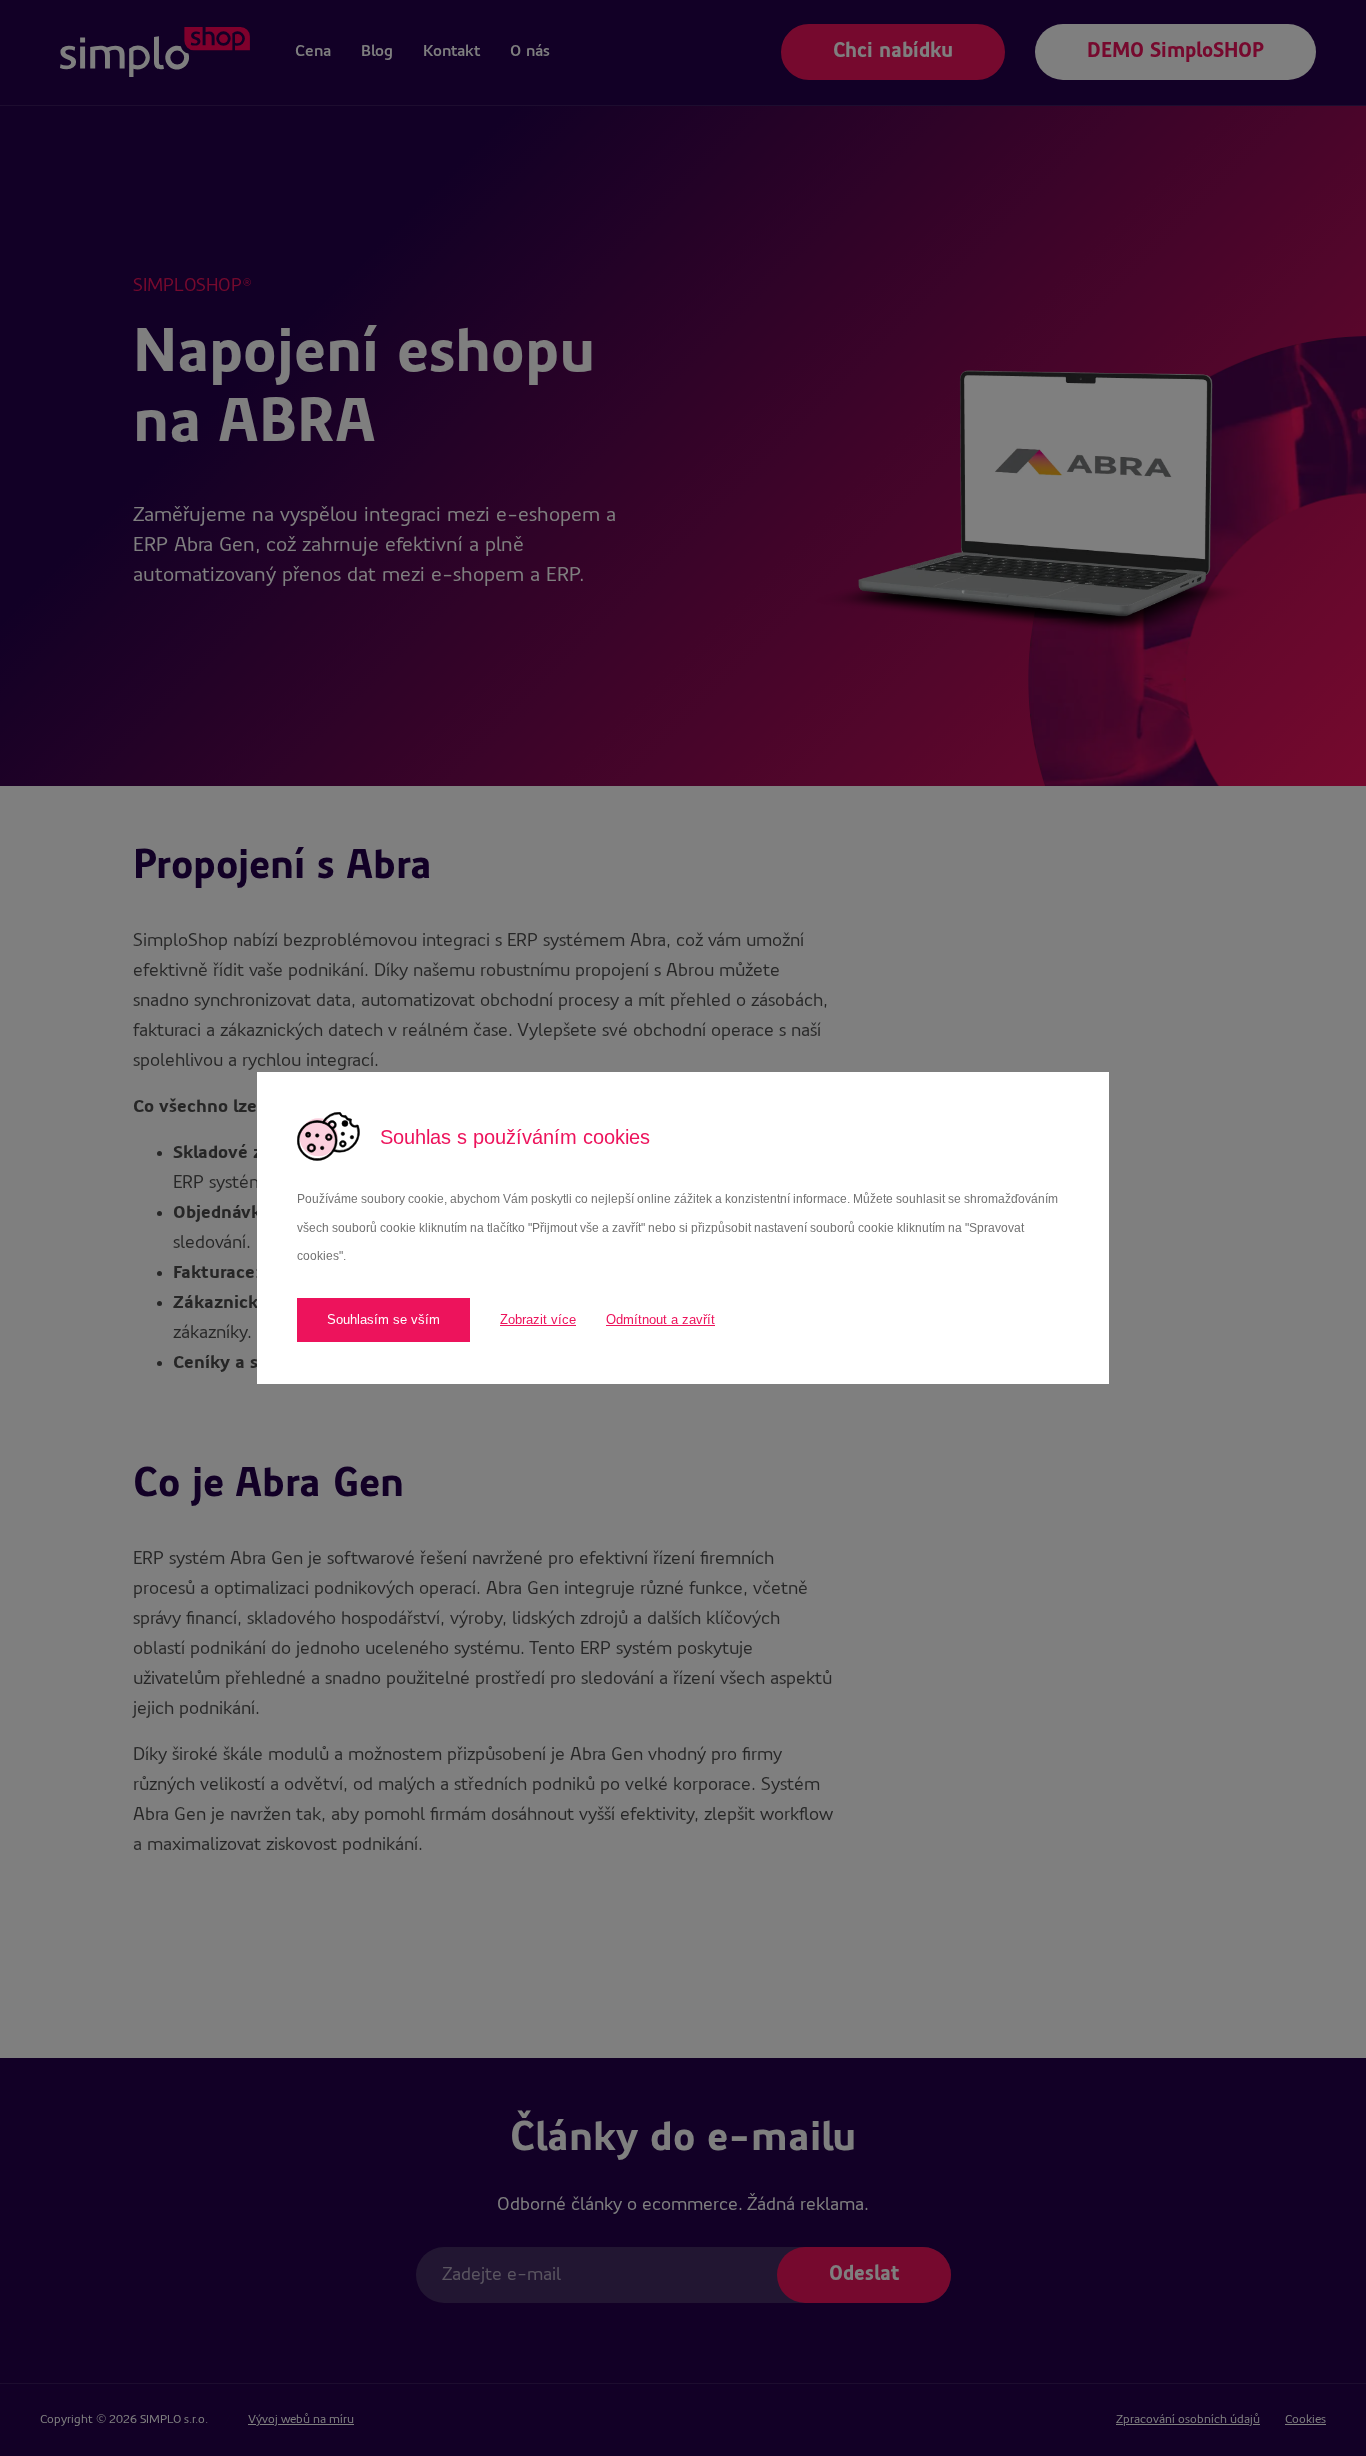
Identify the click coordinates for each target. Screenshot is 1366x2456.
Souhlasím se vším (383, 1319)
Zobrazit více (538, 1319)
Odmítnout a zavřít (660, 1319)
